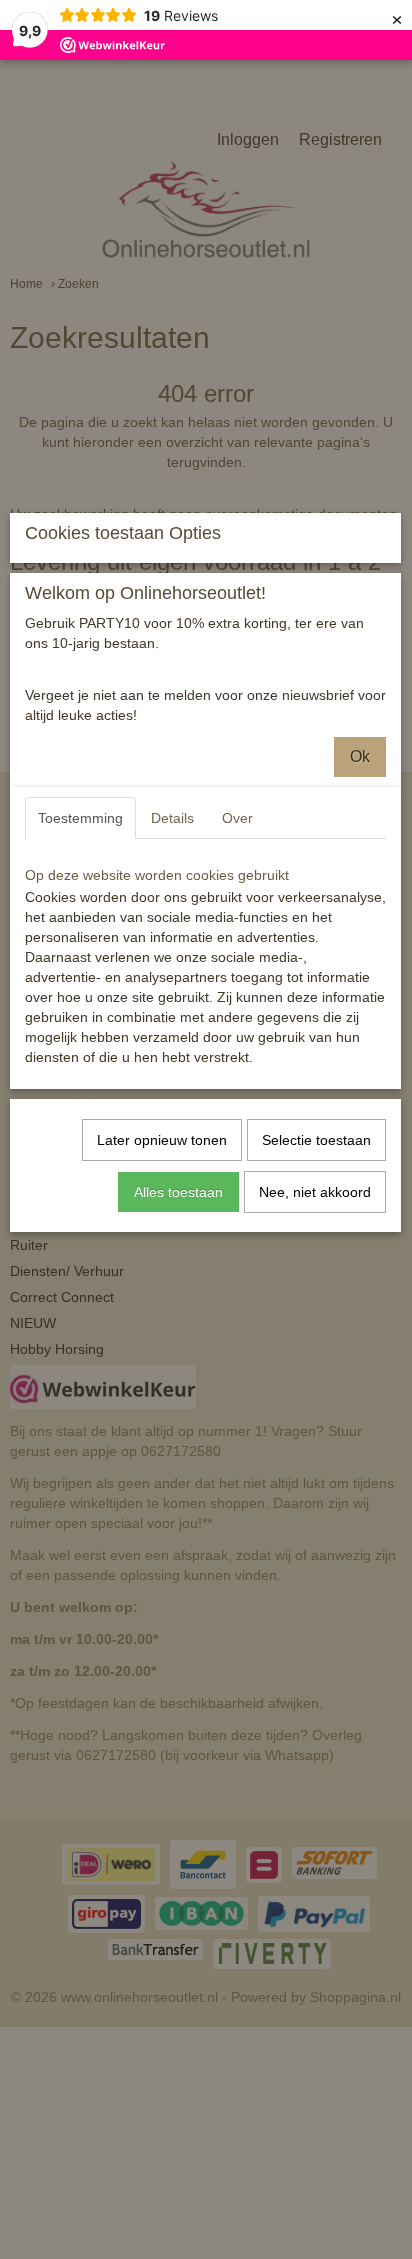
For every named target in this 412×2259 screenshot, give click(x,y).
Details (172, 818)
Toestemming (80, 818)
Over (237, 818)
